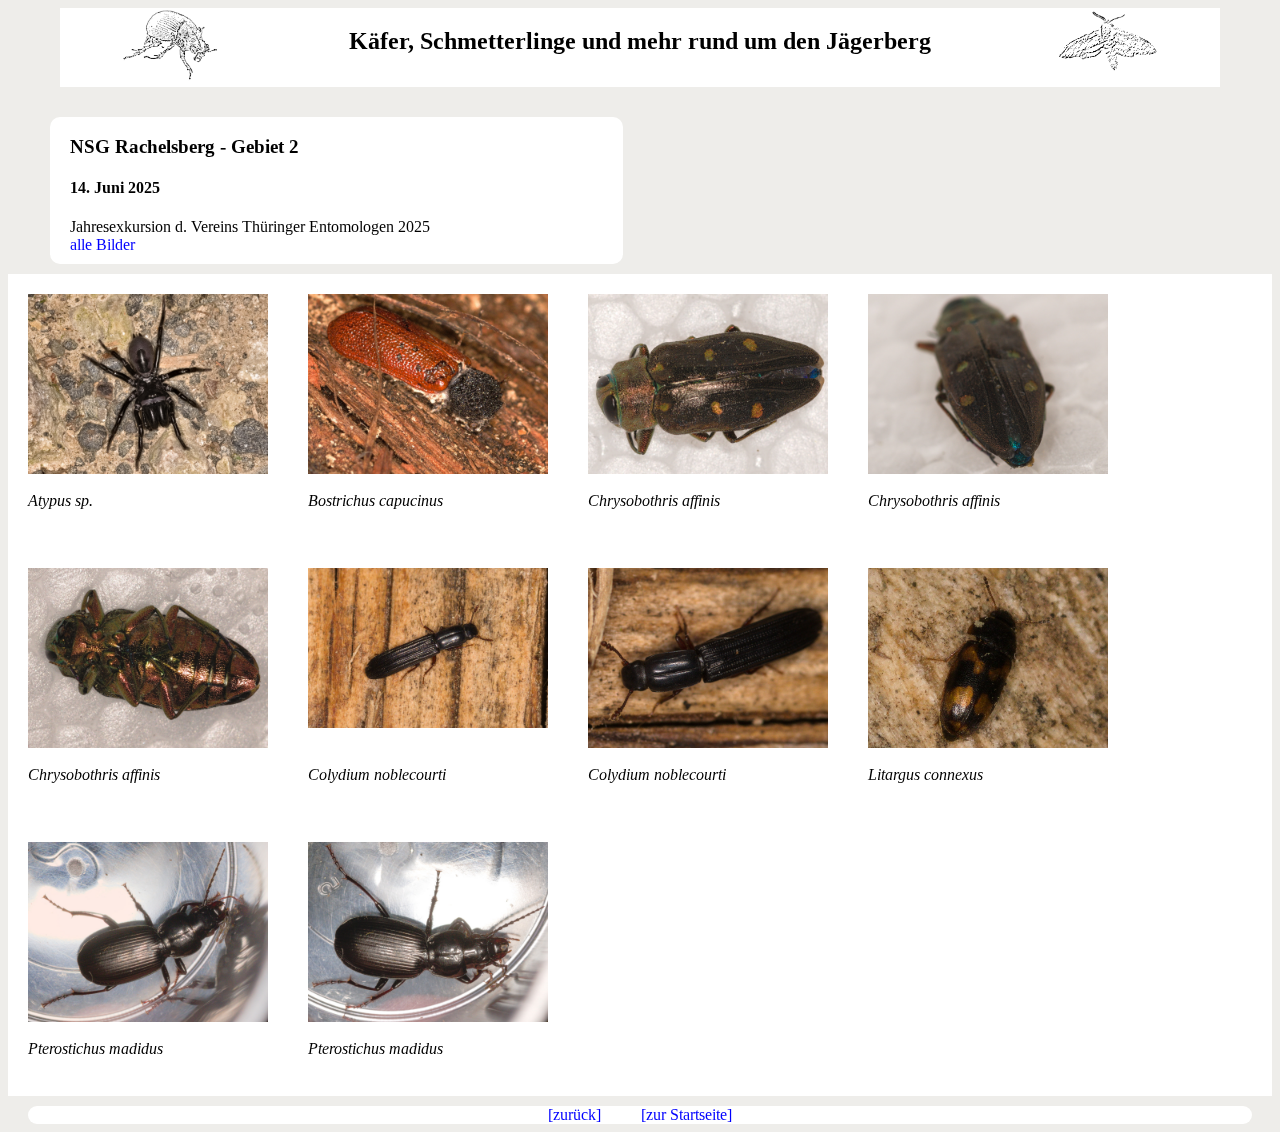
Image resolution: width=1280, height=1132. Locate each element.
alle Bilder (102, 244)
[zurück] (574, 1114)
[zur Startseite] (686, 1114)
